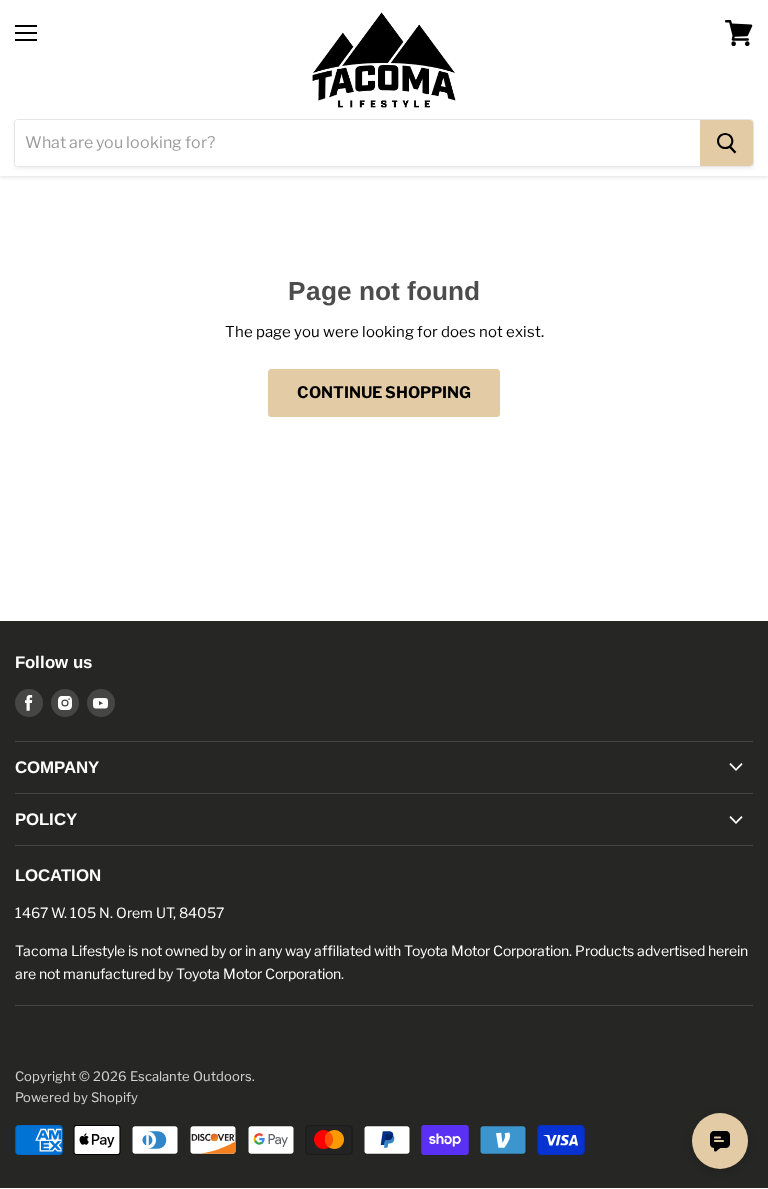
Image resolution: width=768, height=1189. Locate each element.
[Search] (726, 143)
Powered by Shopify (76, 1097)
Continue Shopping (384, 392)
